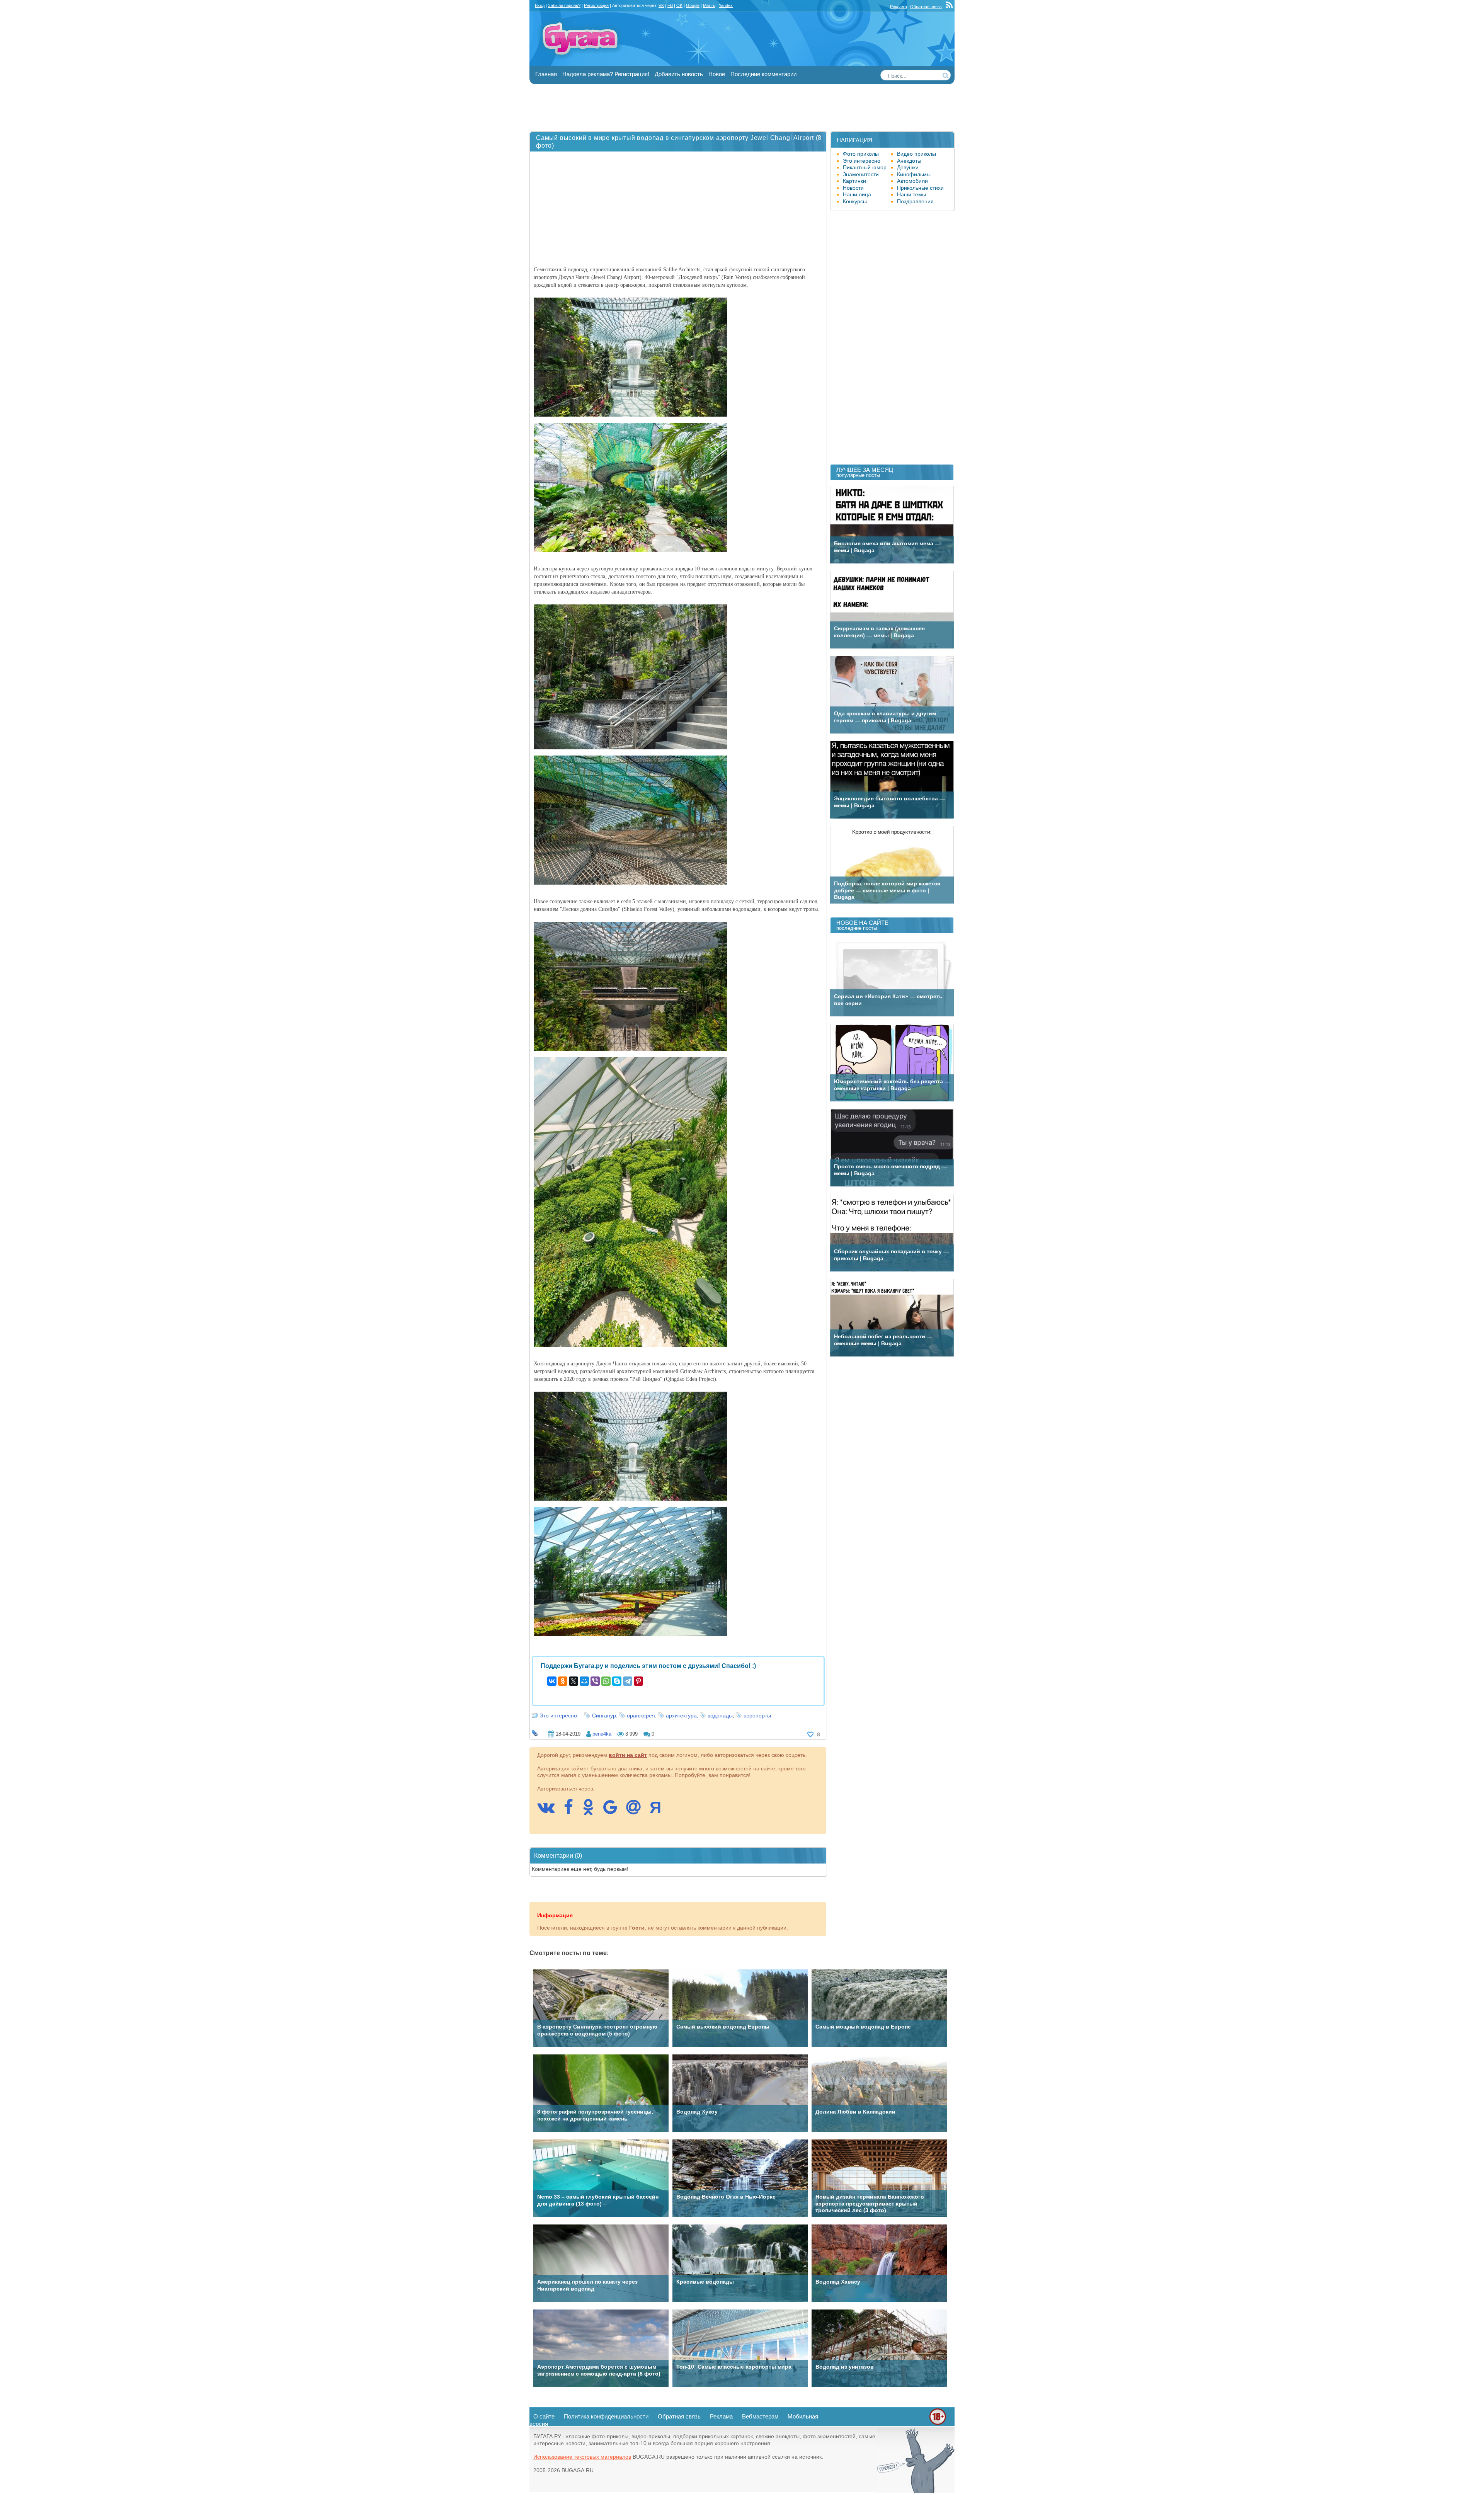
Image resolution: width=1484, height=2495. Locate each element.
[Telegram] (628, 1681)
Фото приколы (861, 154)
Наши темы (911, 194)
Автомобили (912, 181)
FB (670, 5)
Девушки (908, 167)
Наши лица (857, 194)
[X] (574, 1681)
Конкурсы (855, 201)
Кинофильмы (914, 174)
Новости (853, 188)
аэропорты (757, 1716)
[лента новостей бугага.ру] (950, 7)
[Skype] (617, 1681)
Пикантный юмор (865, 167)
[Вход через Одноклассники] (592, 1811)
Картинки (854, 181)
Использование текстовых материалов (582, 2457)
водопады (720, 1716)
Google (693, 5)
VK (661, 5)
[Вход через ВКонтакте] (550, 1811)
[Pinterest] (638, 1681)
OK (679, 5)
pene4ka (602, 1734)
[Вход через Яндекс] (659, 1811)
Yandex (726, 5)
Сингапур (604, 1716)
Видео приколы (916, 154)
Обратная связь (926, 7)
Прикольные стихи (920, 188)
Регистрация (596, 5)
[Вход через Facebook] (572, 1811)
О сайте (544, 2416)
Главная (546, 74)
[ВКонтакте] (552, 1681)
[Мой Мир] (584, 1681)
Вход (540, 5)
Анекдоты (909, 161)
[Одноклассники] (563, 1681)
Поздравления (915, 201)
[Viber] (595, 1681)
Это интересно (558, 1716)
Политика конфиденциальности (606, 2416)
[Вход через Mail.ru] (637, 1811)
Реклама (899, 7)
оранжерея (641, 1716)
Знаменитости (861, 174)
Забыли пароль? (564, 5)
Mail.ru (709, 5)
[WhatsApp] (606, 1681)
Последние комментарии (763, 74)
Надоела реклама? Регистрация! (606, 74)
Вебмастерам (760, 2416)
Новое (717, 74)
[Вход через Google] (614, 1811)
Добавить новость (679, 74)
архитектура (681, 1716)
